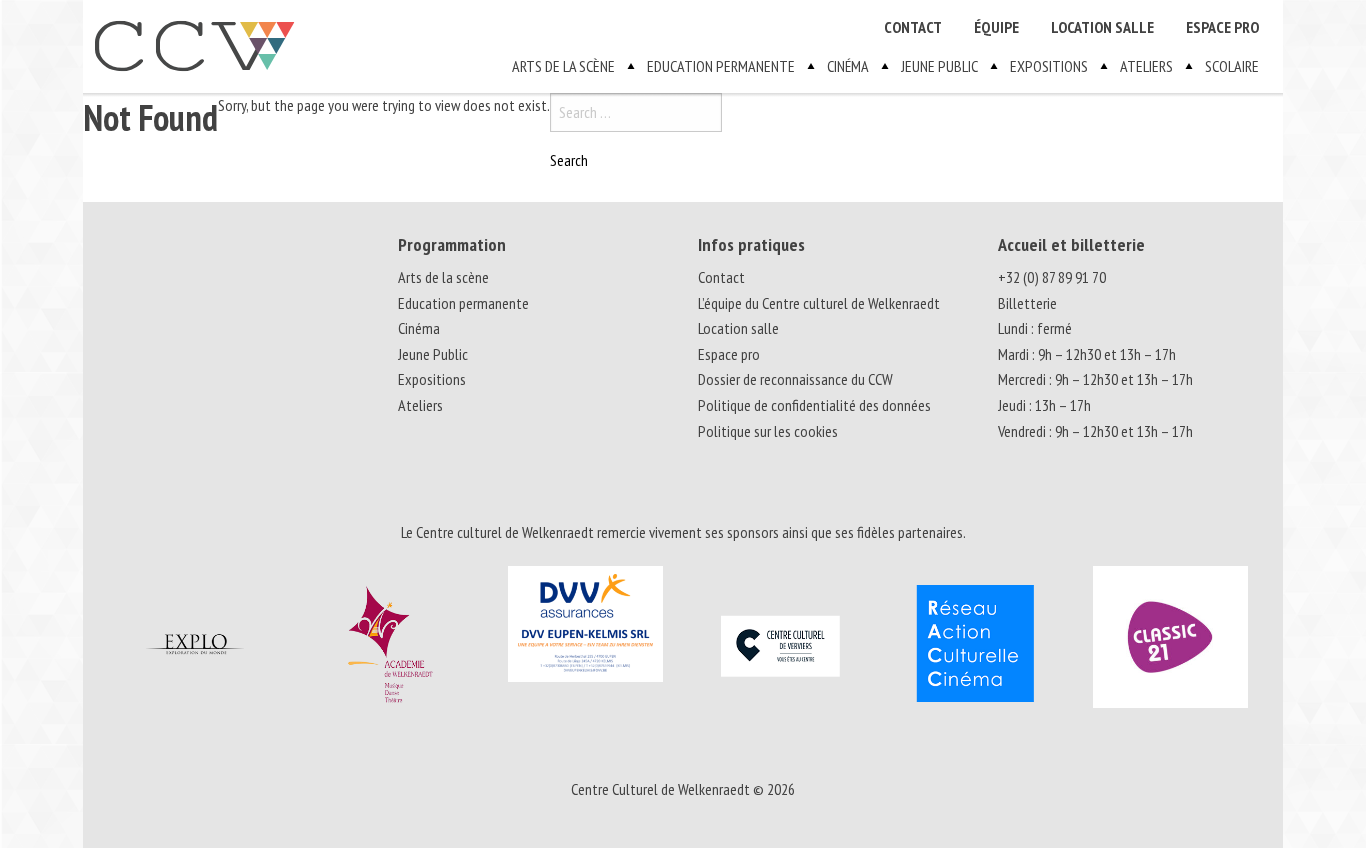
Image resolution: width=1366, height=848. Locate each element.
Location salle (1102, 27)
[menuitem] (913, 27)
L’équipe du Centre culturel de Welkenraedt (819, 303)
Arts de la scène (563, 66)
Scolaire (1232, 66)
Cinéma (848, 66)
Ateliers (1146, 66)
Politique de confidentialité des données (814, 405)
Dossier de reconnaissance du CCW (795, 379)
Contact (913, 27)
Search (569, 160)
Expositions (1049, 66)
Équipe (996, 27)
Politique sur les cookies (768, 431)
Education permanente (721, 66)
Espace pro (1222, 27)
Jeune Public (939, 66)
